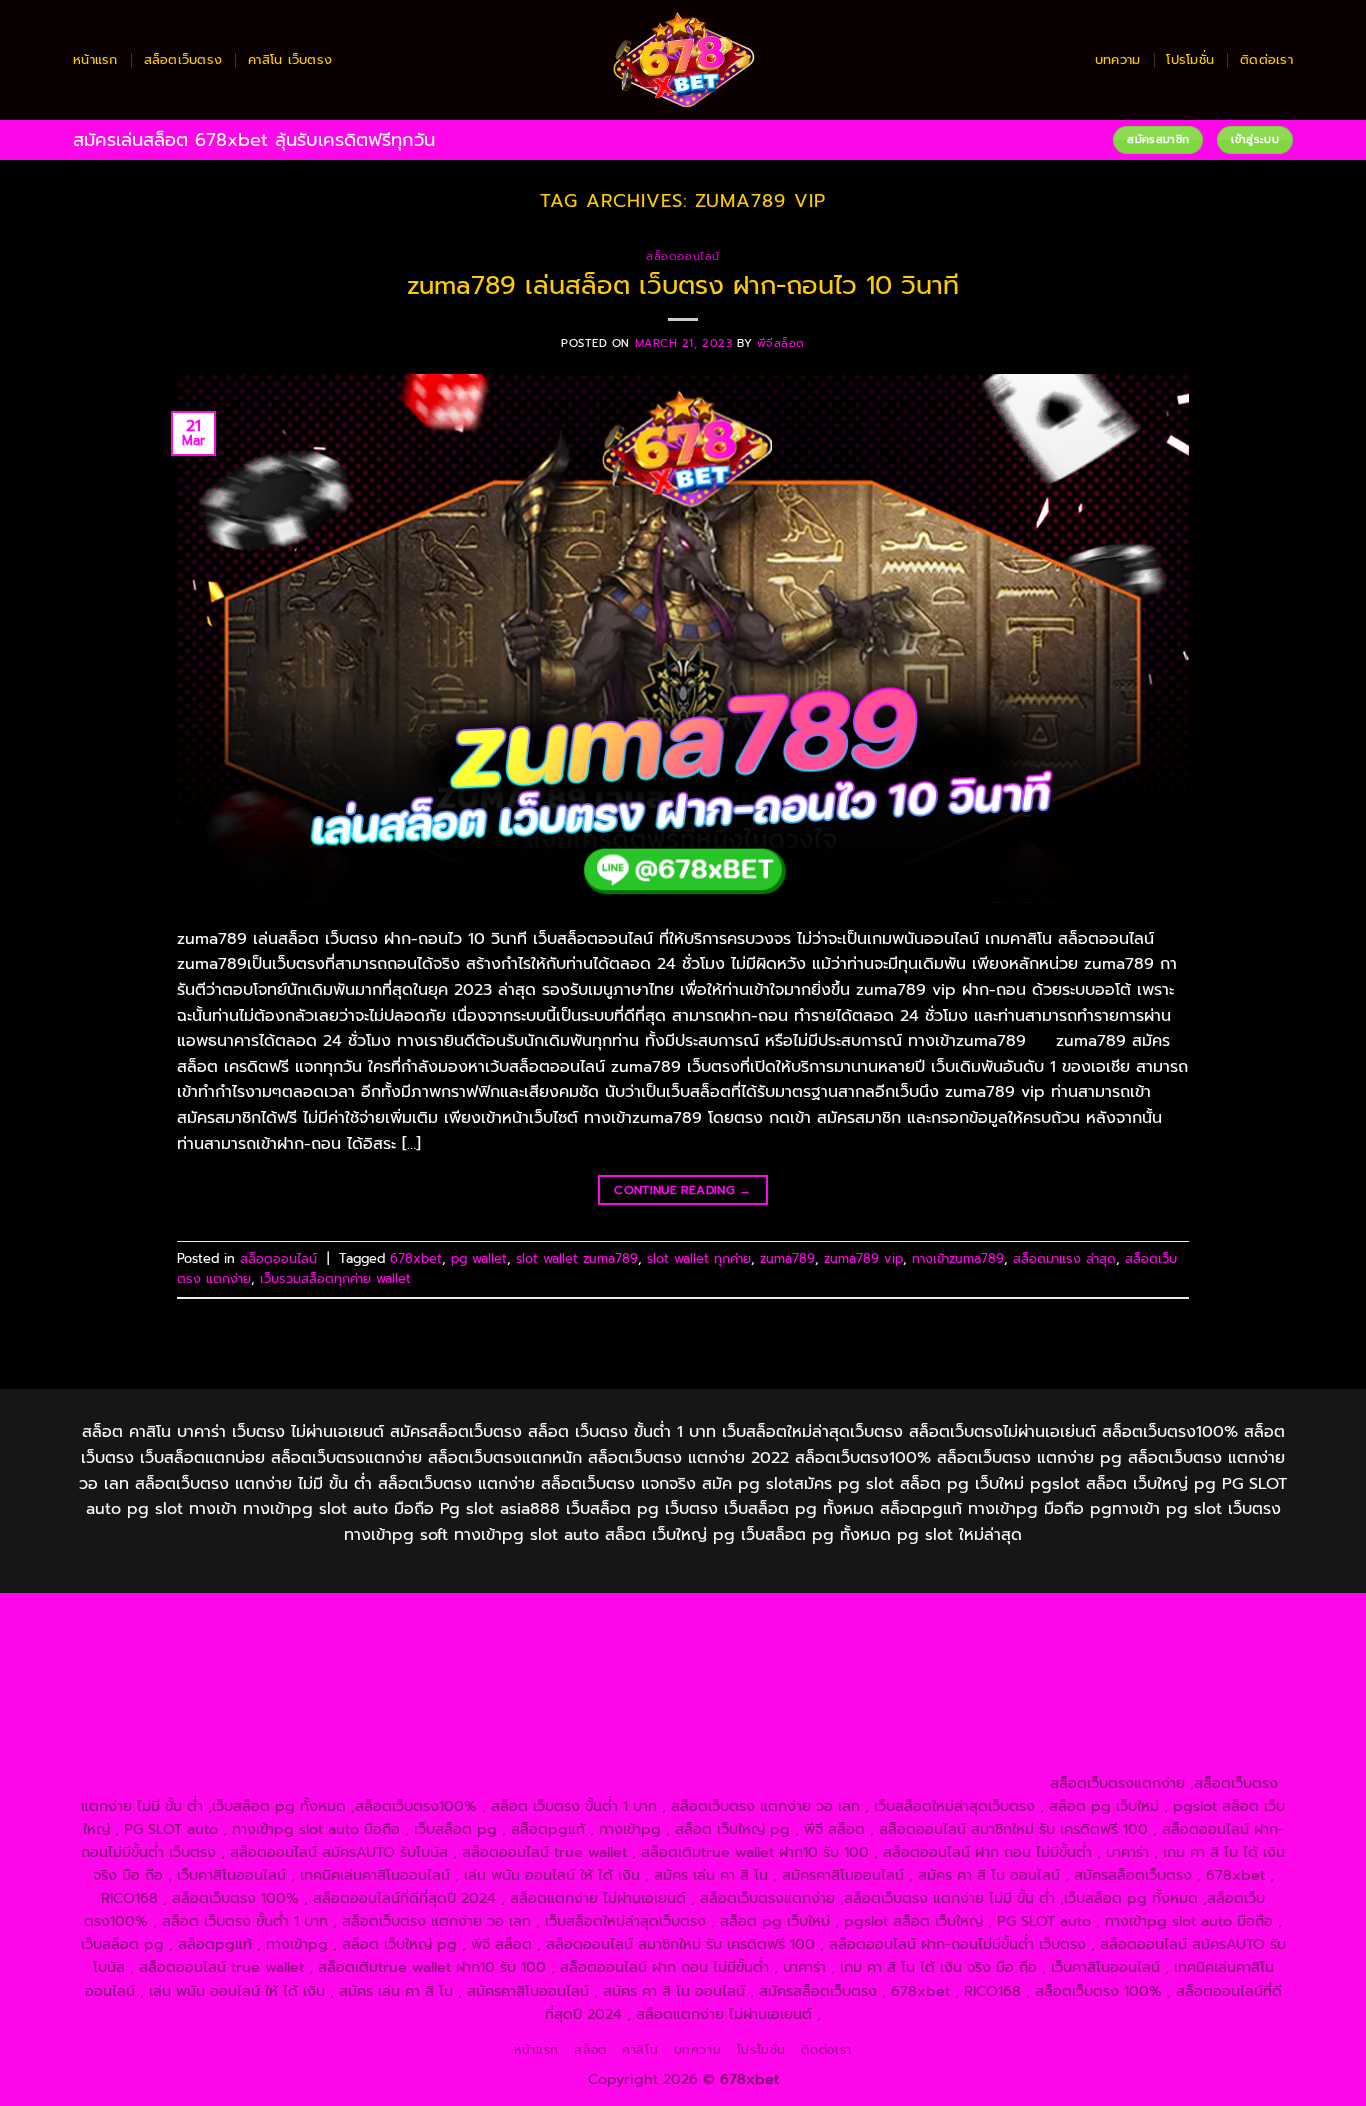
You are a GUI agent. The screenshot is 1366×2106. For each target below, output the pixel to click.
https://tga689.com (552, 1760)
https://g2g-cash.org (770, 1622)
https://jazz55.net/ (329, 1714)
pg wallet (479, 1258)
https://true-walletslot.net (1128, 1691)
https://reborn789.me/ (180, 1714)
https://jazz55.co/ (567, 1737)
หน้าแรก (95, 59)
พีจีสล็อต (781, 343)
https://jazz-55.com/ (292, 1737)
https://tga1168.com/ (1190, 1645)
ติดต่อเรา (1266, 59)
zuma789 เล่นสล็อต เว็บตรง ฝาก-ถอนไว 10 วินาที (683, 285)
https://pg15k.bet (1052, 1622)
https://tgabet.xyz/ (171, 1668)
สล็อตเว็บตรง (183, 59)
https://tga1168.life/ (733, 1668)
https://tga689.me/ (692, 1760)
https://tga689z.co (343, 1622)
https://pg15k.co (285, 1645)
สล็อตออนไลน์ (683, 256)
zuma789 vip (863, 1258)
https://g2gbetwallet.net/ (1106, 1737)
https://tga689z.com (202, 1622)
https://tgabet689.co (1166, 1760)
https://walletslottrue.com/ (181, 1783)
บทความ (1118, 59)
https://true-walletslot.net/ (565, 1783)
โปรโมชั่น (1190, 59)
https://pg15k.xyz (163, 1645)
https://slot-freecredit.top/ (951, 1783)
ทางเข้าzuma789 (958, 1258)
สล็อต (590, 2050)
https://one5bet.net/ (509, 1691)
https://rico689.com (622, 1622)
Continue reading (683, 1190)
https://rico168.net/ (217, 1691)
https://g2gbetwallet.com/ (921, 1737)
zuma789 (787, 1258)
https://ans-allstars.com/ (1177, 1668)
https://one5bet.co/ (656, 1691)
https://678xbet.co (1022, 1668)
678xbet (416, 1258)
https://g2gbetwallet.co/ (394, 1760)
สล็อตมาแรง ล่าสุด (1064, 1258)
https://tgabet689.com (843, 1760)
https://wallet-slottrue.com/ (373, 1783)
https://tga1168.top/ (592, 1668)
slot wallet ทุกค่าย (699, 1258)
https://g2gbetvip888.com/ (729, 1737)
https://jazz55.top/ (1200, 1714)
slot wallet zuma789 (577, 1258)
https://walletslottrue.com (486, 1714)
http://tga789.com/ (309, 1668)
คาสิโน (640, 2050)
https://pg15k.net (407, 1645)
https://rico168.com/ (361, 1691)
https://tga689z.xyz (480, 1622)
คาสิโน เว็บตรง (290, 59)
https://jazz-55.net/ (434, 1737)
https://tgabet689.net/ (1008, 1760)
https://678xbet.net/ (878, 1668)
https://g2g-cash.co (917, 1622)
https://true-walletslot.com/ (757, 1783)
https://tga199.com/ (800, 1691)
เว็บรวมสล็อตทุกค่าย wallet (335, 1278)
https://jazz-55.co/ (153, 1737)
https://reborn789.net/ (954, 1691)
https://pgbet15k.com (547, 1645)
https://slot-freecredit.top (852, 1714)
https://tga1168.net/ (449, 1668)
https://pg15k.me (1177, 1622)
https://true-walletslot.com (1039, 1714)
